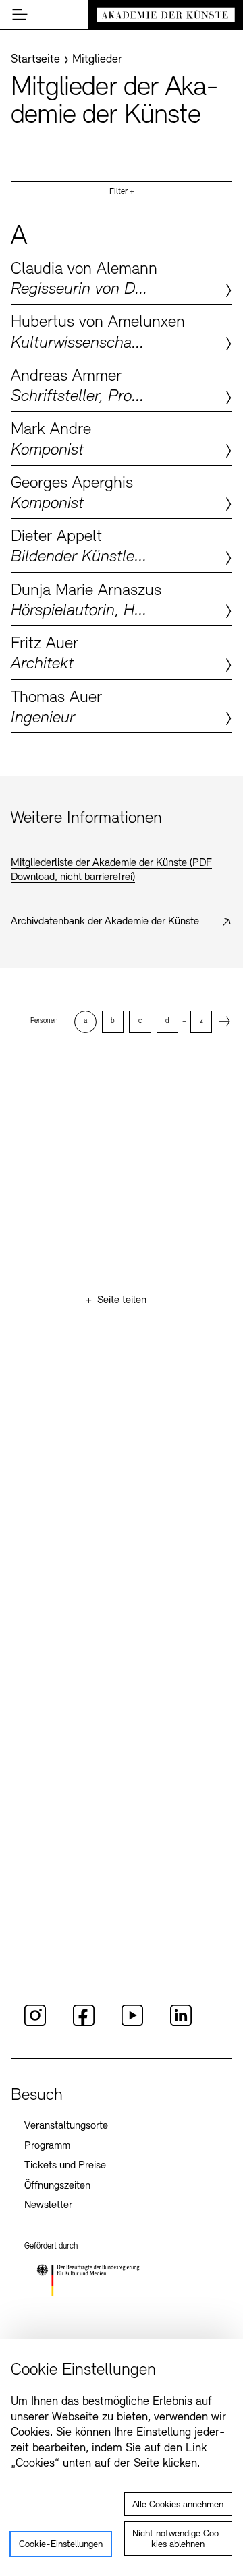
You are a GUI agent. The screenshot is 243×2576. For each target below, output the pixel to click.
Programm (47, 2146)
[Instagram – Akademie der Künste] (35, 2024)
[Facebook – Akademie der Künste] (84, 2024)
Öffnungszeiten (57, 2186)
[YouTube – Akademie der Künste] (132, 2024)
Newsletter (48, 2205)
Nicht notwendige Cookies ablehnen (178, 2539)
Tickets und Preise (65, 2166)
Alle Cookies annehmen (178, 2505)
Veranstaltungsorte (66, 2126)
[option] (85, 1022)
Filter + (122, 192)
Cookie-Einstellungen (61, 2545)
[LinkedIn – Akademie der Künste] (181, 2024)
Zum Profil (122, 278)
